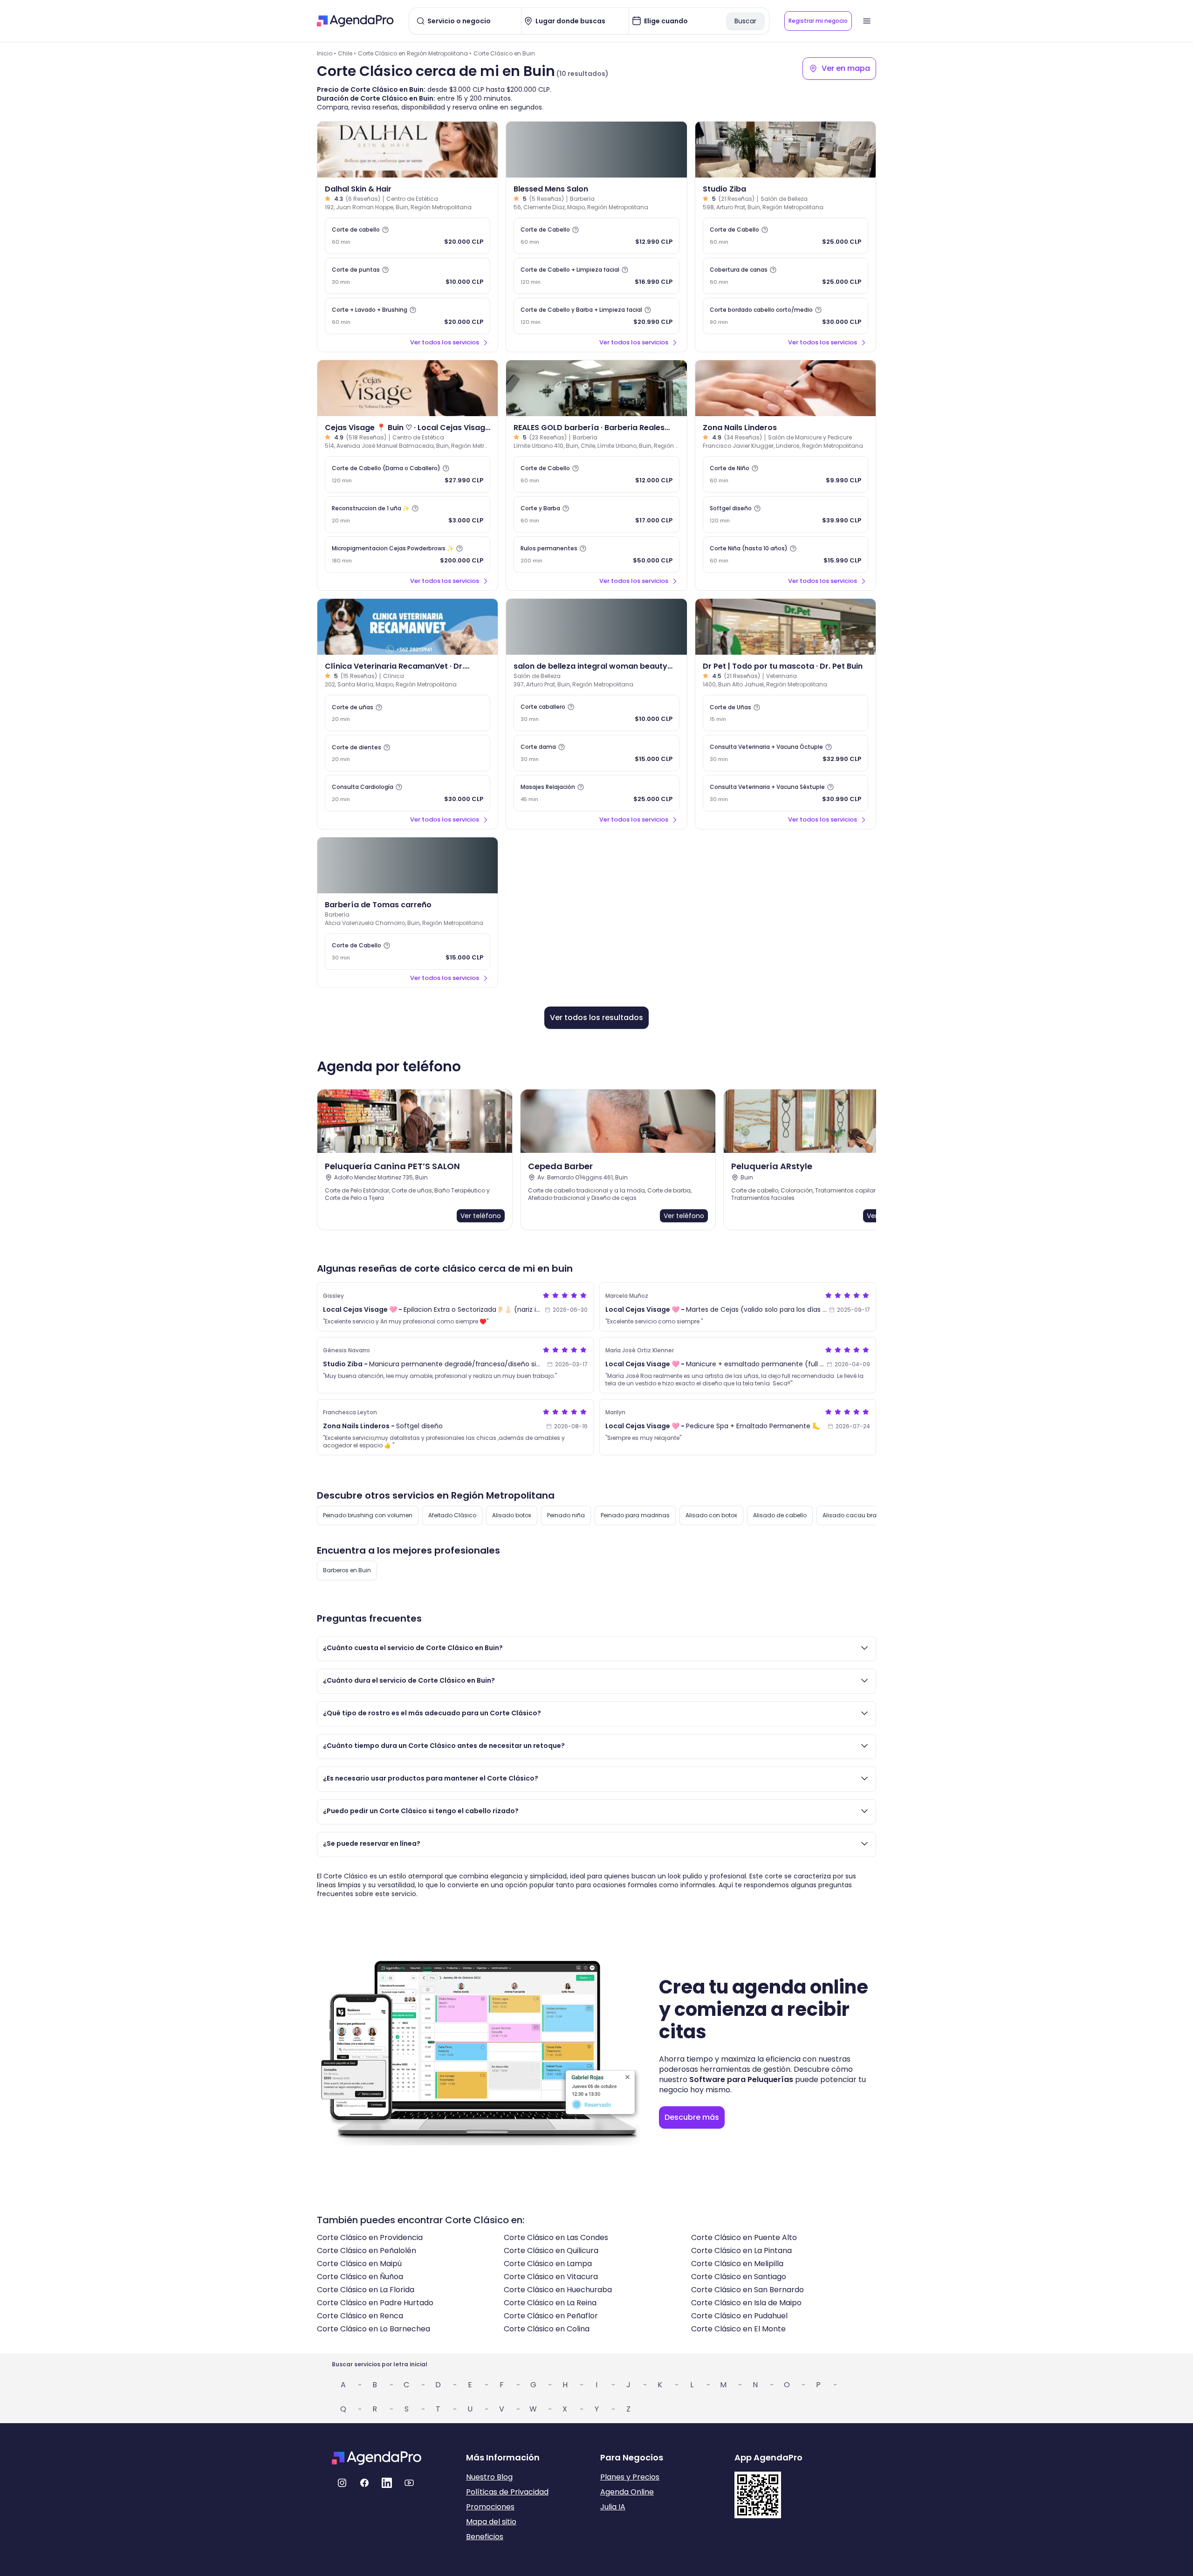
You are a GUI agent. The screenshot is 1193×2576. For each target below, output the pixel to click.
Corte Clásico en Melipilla (737, 2264)
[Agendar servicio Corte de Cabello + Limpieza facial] (596, 276)
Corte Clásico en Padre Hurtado (375, 2303)
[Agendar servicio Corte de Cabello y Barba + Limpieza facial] (596, 316)
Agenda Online (627, 2492)
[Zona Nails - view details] (785, 388)
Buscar (745, 21)
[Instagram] (342, 2483)
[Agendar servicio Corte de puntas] (408, 276)
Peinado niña (566, 1515)
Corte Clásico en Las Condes (556, 2237)
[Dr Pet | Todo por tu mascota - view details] (785, 627)
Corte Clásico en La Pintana (741, 2251)
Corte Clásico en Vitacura (551, 2277)
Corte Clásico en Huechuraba (558, 2290)
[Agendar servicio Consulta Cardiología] (408, 793)
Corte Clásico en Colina (547, 2329)
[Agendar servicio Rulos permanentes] (596, 555)
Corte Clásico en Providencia (370, 2237)
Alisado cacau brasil (853, 1515)
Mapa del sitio (491, 2522)
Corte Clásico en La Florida (366, 2290)
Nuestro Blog (489, 2477)
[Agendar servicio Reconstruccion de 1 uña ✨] (408, 514)
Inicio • (326, 53)
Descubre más (692, 2117)
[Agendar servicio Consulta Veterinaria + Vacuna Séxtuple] (785, 793)
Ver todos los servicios (445, 342)
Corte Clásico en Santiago (739, 2277)
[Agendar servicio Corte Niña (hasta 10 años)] (785, 555)
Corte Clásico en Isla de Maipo (746, 2303)
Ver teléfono (481, 1216)
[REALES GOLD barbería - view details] (596, 388)
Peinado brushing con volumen (368, 1515)
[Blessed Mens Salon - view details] (596, 150)
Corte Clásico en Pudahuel (739, 2316)
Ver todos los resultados (596, 1017)
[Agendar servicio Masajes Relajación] (596, 793)
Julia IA (613, 2507)
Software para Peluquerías (741, 2079)
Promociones (490, 2507)
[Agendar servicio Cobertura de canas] (785, 276)
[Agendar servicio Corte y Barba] (596, 514)
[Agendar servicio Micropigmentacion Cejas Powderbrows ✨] (408, 555)
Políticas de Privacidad (507, 2492)
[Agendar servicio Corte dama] (596, 753)
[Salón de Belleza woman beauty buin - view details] (596, 627)
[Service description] (385, 230)
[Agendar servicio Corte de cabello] (408, 236)
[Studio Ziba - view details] (785, 150)
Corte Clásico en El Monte (738, 2329)
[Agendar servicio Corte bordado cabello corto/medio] (785, 316)
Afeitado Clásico (452, 1515)
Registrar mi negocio (818, 21)
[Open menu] (867, 21)
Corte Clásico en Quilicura (551, 2251)
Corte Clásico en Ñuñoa (360, 2277)
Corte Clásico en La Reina (550, 2303)
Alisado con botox (711, 1515)
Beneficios (485, 2537)
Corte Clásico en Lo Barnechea (374, 2329)
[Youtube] (409, 2483)
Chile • (347, 53)
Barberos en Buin (347, 1570)
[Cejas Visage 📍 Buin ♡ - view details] (408, 388)
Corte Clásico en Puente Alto (744, 2237)
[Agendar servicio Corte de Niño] (785, 474)
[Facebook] (364, 2483)
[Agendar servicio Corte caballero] (596, 713)
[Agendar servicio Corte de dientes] (408, 753)
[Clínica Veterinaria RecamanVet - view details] (408, 627)
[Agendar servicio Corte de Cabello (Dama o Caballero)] (408, 474)
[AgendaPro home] (355, 21)
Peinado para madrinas (635, 1515)
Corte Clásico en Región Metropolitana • (415, 53)
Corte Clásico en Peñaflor (551, 2316)
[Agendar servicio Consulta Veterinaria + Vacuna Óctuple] (785, 753)
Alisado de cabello (780, 1515)
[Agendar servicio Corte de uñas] (408, 713)
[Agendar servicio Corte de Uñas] (785, 713)
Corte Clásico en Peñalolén (367, 2251)
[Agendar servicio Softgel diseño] (785, 514)
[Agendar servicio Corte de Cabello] (596, 236)
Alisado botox (512, 1515)
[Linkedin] (387, 2483)
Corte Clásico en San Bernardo (747, 2290)
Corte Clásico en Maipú (359, 2264)
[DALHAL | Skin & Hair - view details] (408, 150)
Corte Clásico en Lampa (548, 2264)
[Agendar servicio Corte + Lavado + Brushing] (408, 316)
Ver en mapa (846, 68)
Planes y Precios (630, 2477)
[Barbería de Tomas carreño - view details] (408, 865)
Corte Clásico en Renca (360, 2316)
